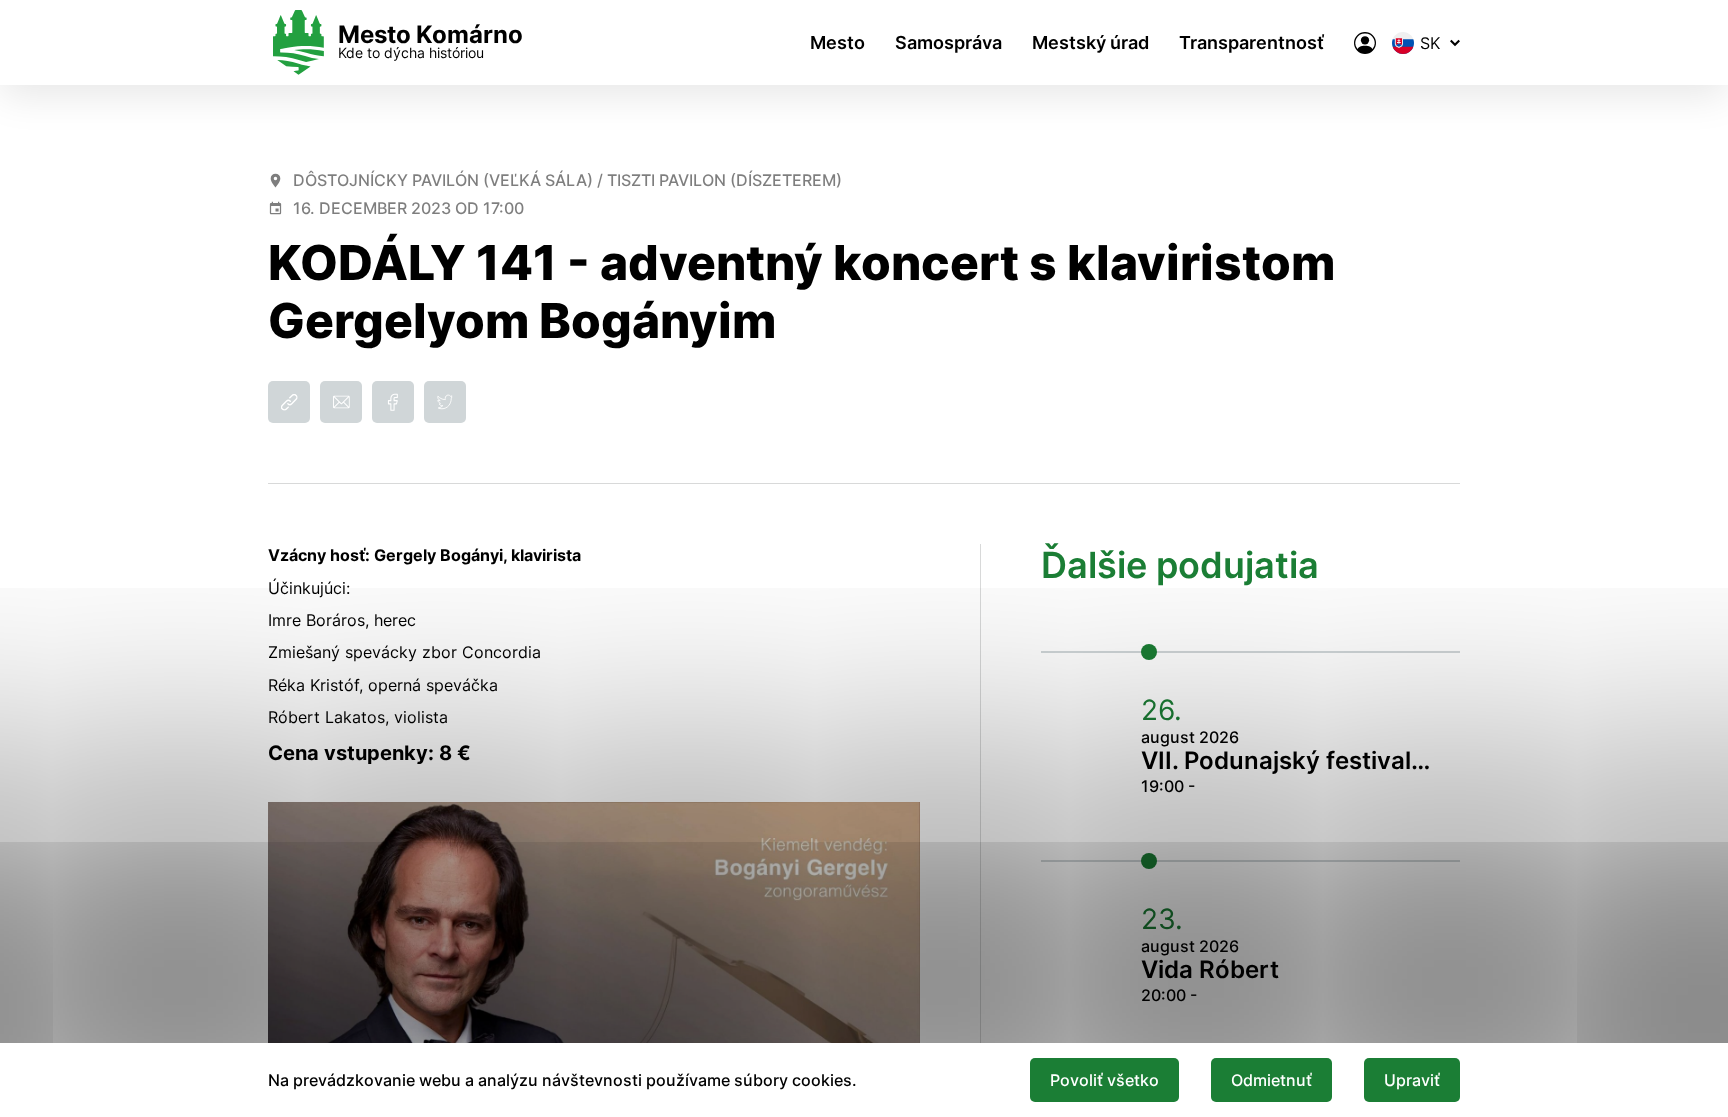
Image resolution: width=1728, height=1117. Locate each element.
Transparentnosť (1251, 42)
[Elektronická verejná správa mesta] (1365, 43)
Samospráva (948, 42)
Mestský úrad (1090, 42)
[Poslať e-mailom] (341, 402)
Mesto (837, 42)
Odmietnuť (1271, 1080)
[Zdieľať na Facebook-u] (393, 402)
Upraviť (1412, 1080)
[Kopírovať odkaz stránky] (289, 402)
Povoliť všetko (1104, 1080)
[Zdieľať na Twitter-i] (445, 402)
